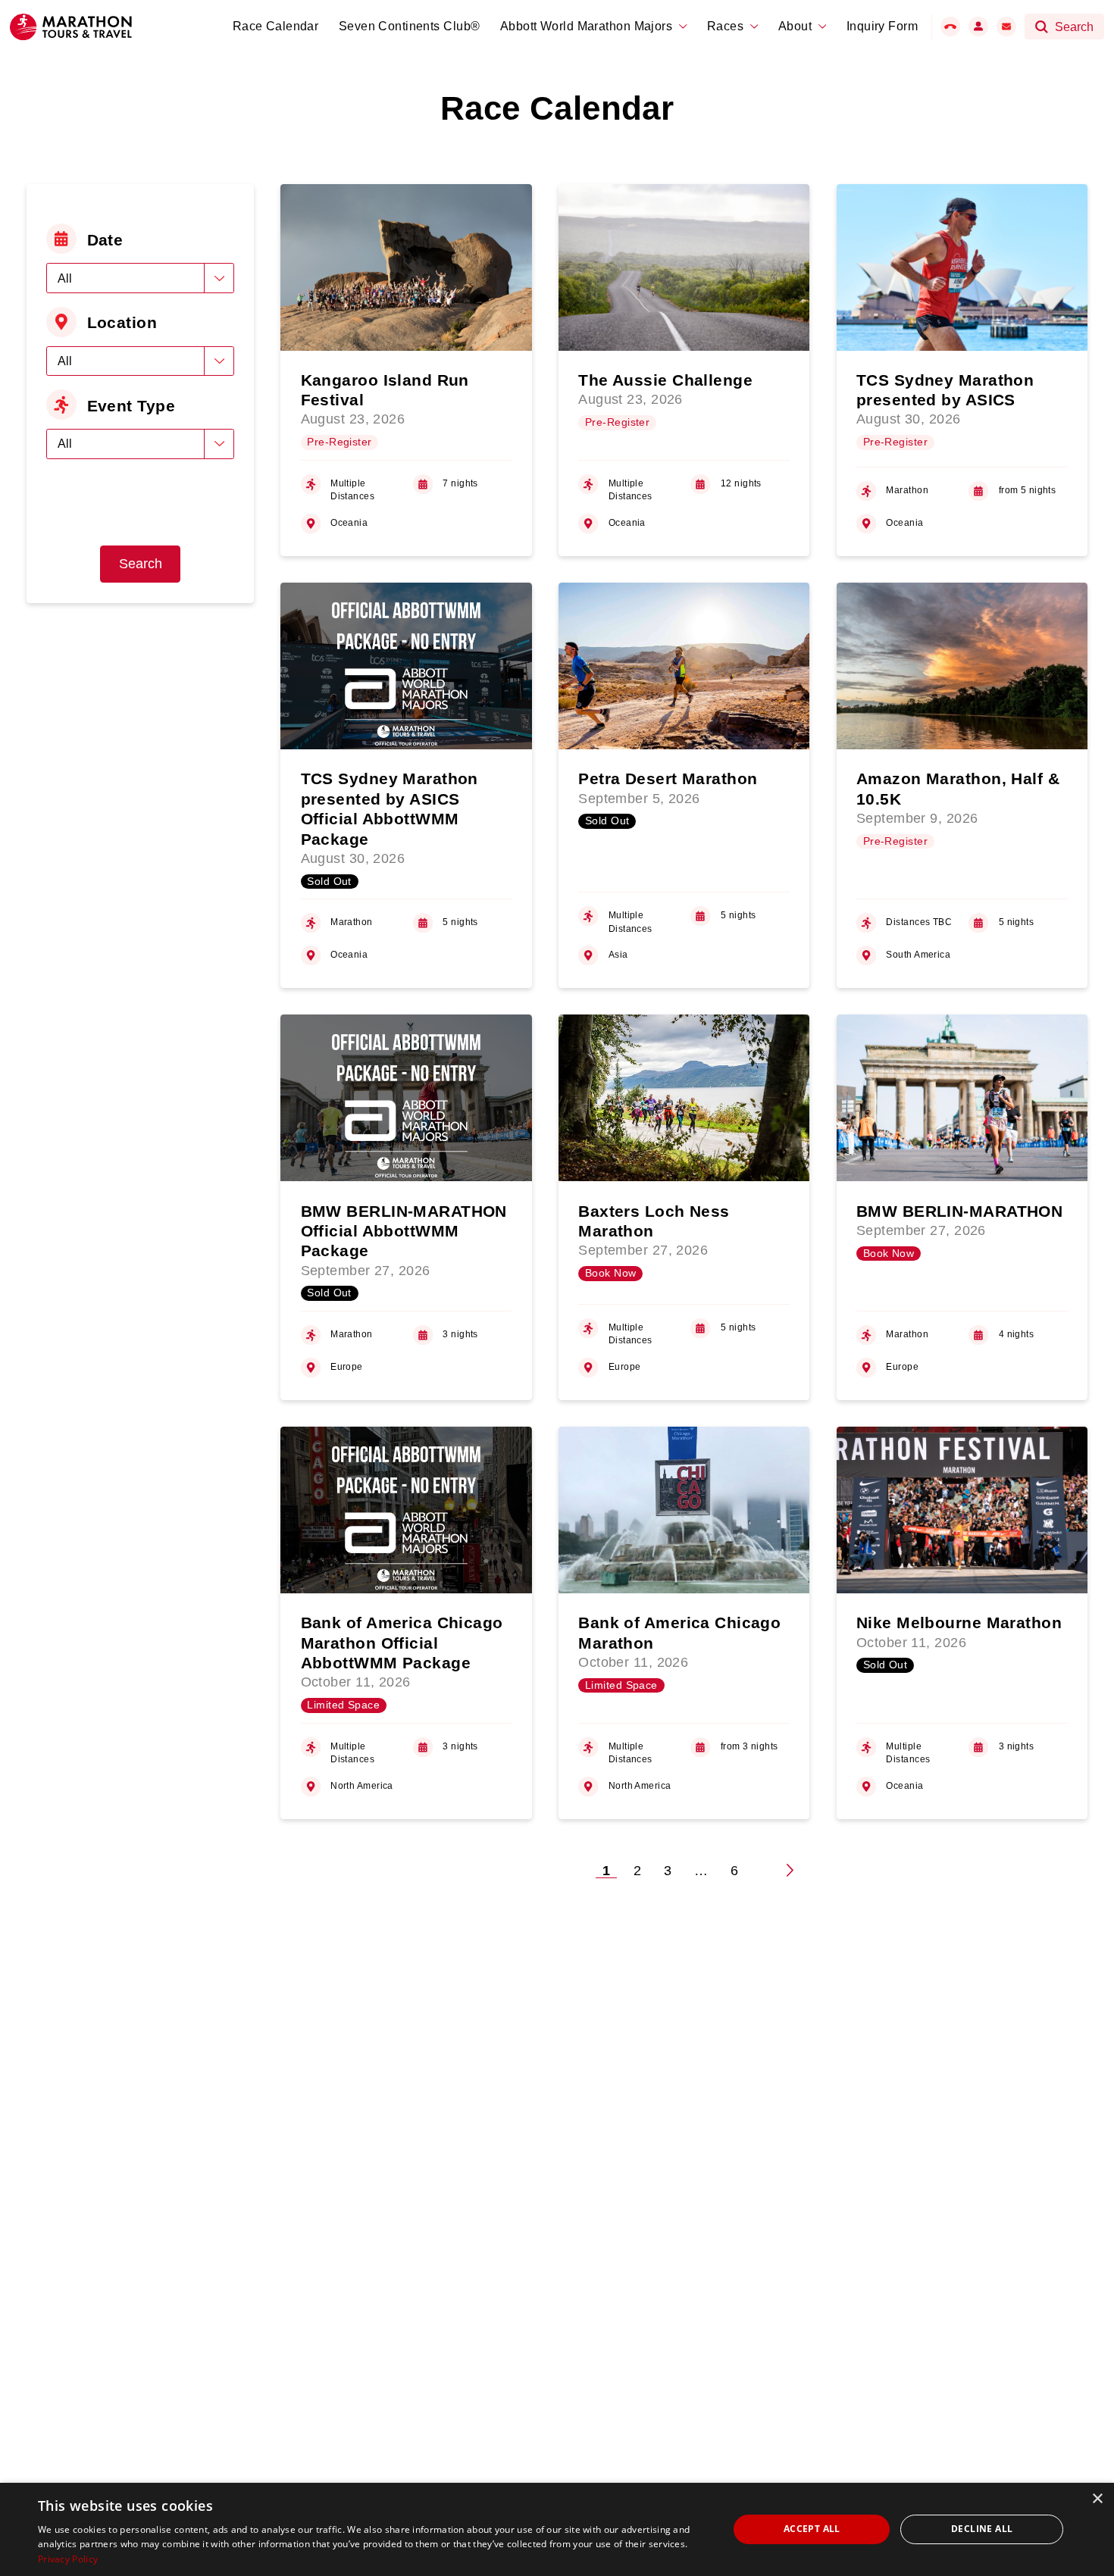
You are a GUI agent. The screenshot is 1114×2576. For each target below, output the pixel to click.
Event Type (131, 406)
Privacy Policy (68, 2559)
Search (141, 564)
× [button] (1097, 2499)
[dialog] (557, 2529)
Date (105, 240)
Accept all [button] (812, 2529)
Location (122, 322)
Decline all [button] (982, 2529)
